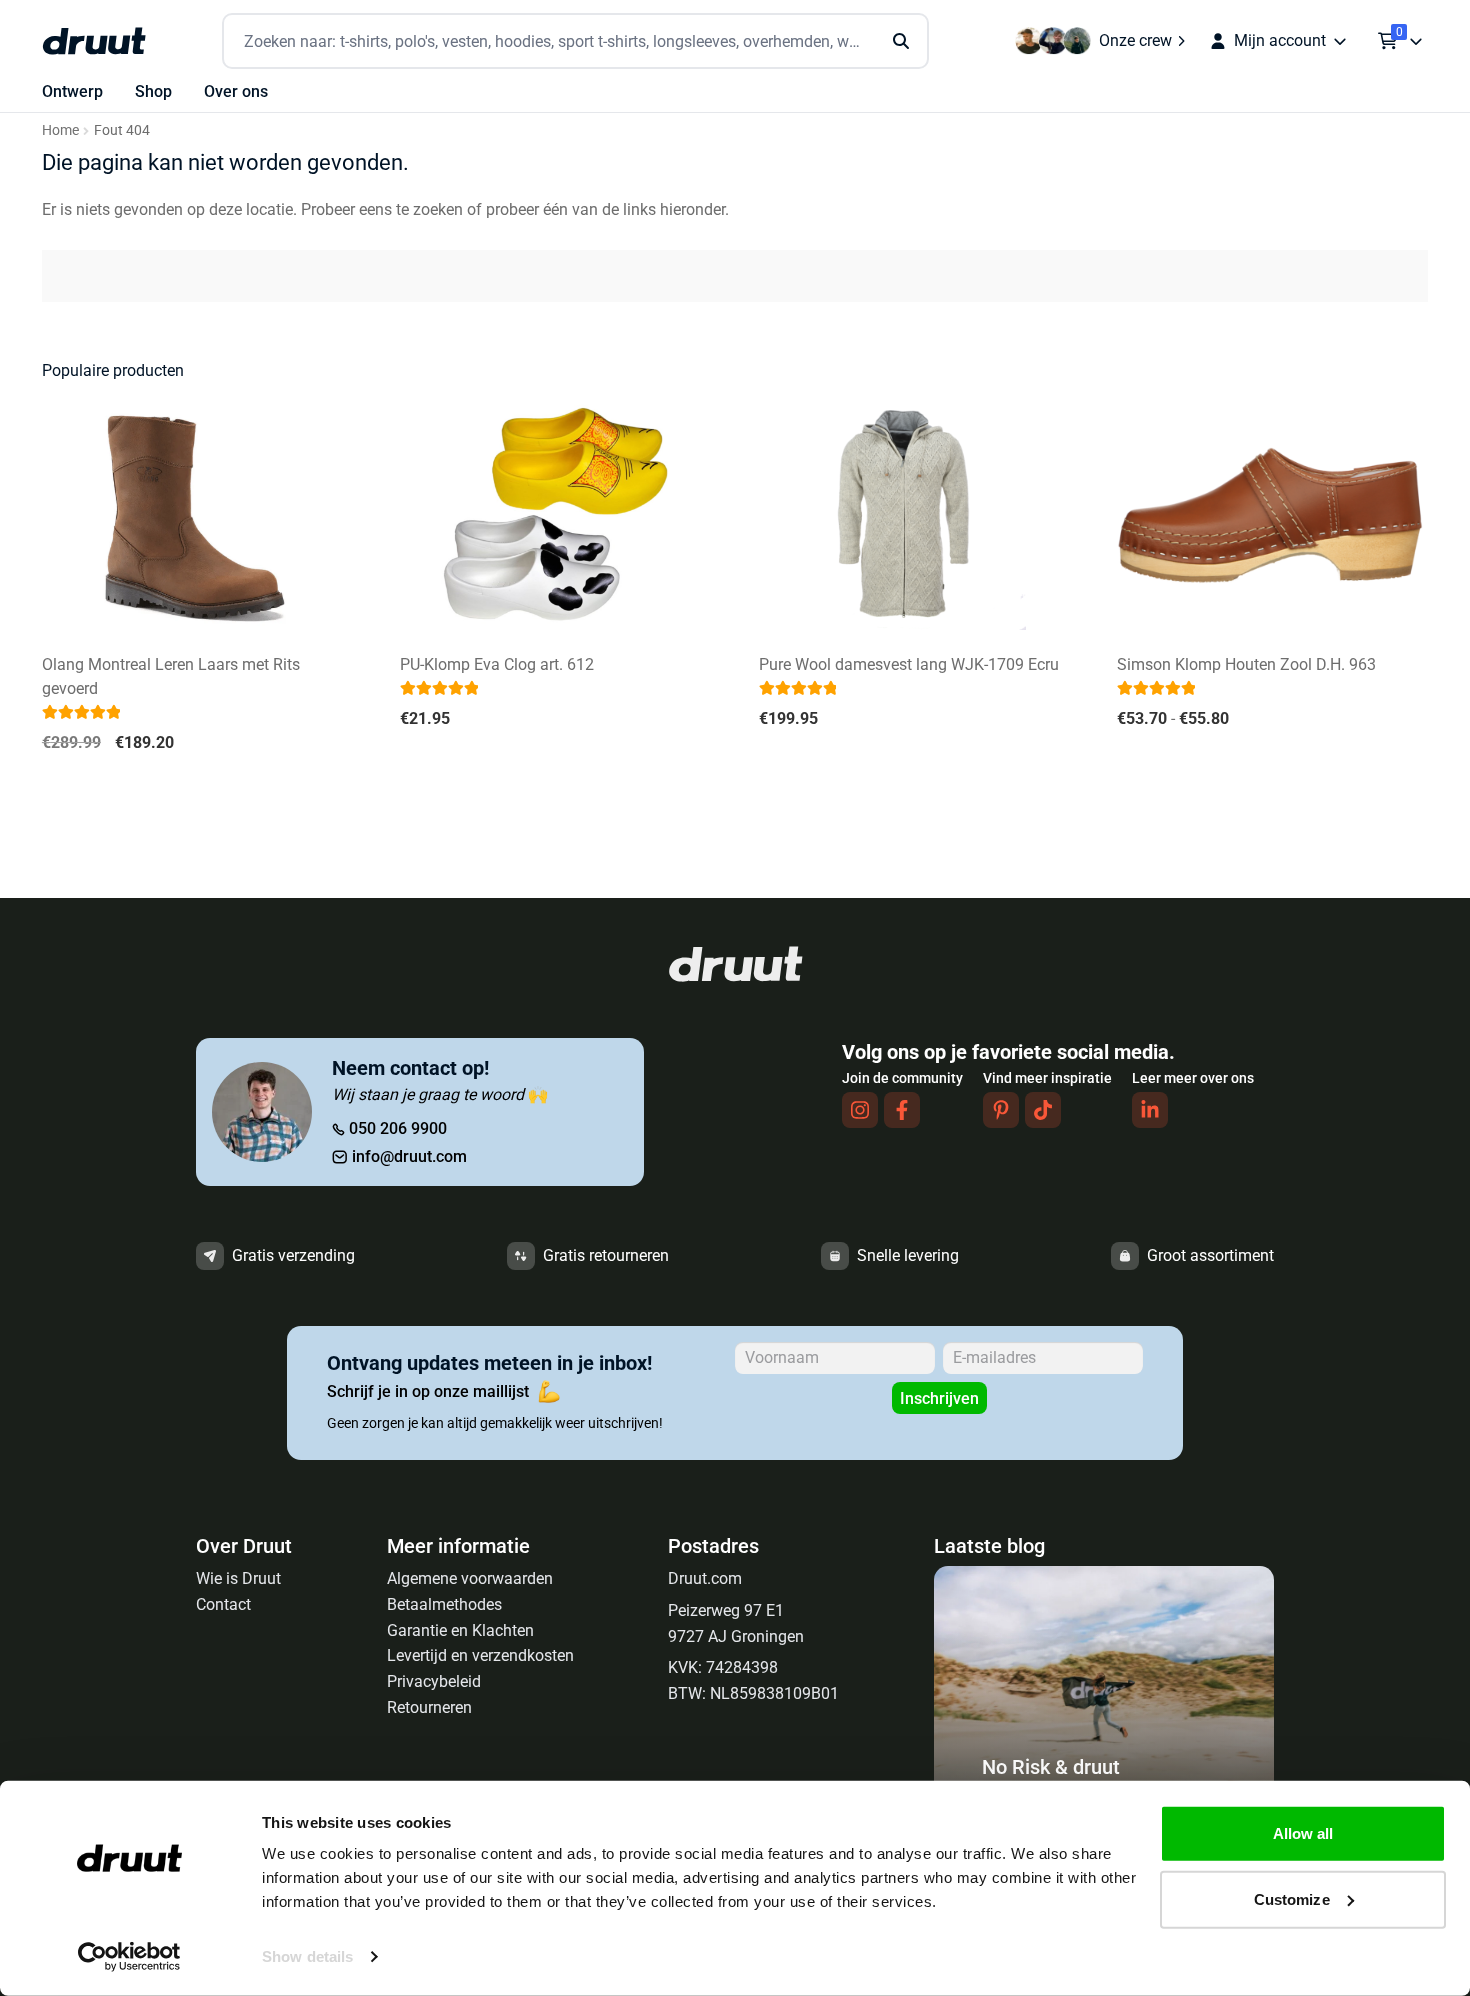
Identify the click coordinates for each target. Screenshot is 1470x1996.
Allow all (1303, 1833)
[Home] (94, 41)
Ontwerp (72, 91)
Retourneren (429, 1707)
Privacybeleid (434, 1681)
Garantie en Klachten (460, 1630)
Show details (307, 1956)
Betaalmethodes (444, 1604)
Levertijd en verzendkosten (480, 1655)
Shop (153, 91)
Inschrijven (939, 1398)
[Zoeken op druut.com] (575, 41)
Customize (1292, 1898)
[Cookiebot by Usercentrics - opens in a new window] (129, 1957)
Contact (223, 1604)
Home (60, 130)
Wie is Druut (238, 1578)
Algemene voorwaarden (470, 1578)
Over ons (236, 91)
